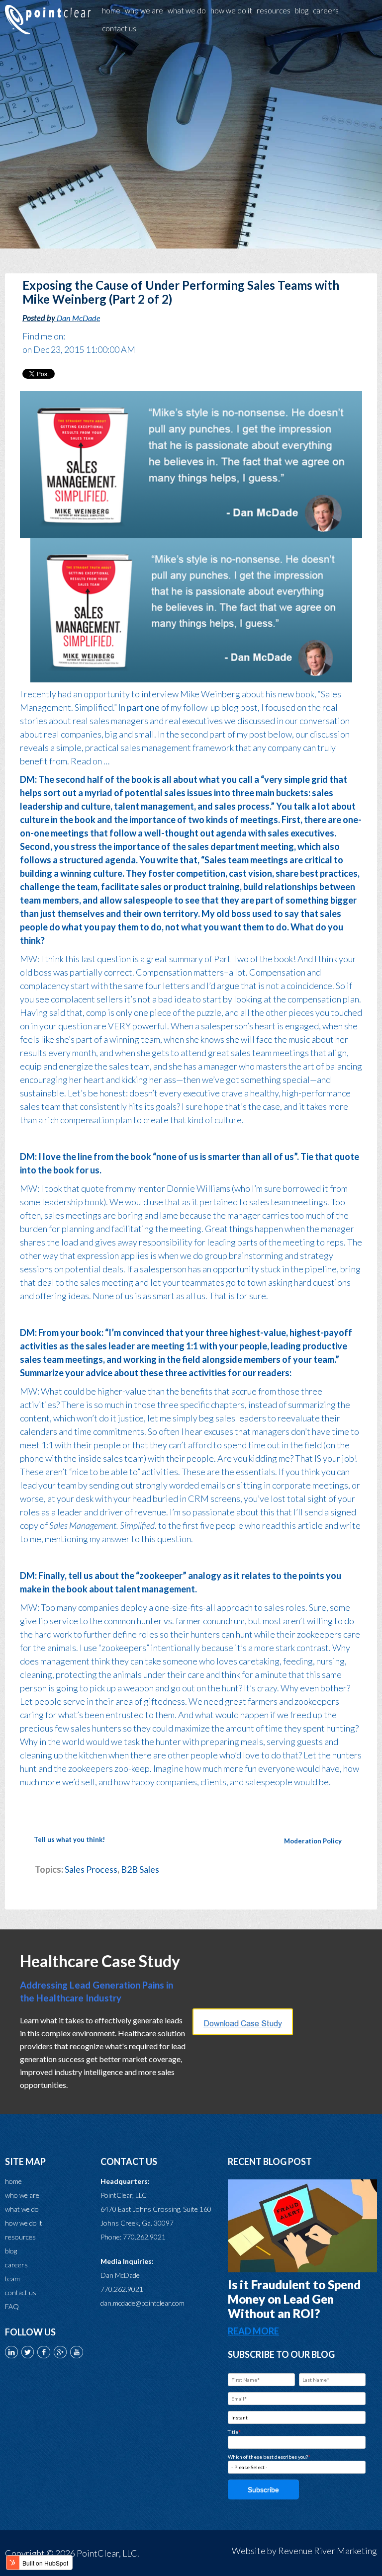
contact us (21, 2292)
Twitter (73, 336)
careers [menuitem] (326, 10)
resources (20, 2237)
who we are (22, 2195)
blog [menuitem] (302, 10)
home (13, 2181)
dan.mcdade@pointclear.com (143, 2303)
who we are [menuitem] (144, 10)
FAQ (12, 2306)
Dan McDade (78, 318)
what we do (22, 2209)
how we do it (24, 2223)
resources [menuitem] (274, 10)
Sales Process (91, 1869)
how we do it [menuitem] (231, 10)
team (12, 2279)
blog (11, 2251)
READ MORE (253, 2331)
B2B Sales (140, 1869)
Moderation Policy (313, 1841)
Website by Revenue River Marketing (304, 2551)
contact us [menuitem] (119, 28)
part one (143, 707)
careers (16, 2265)
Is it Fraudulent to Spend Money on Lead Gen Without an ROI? (294, 2299)
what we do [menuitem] (187, 10)
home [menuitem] (111, 10)
